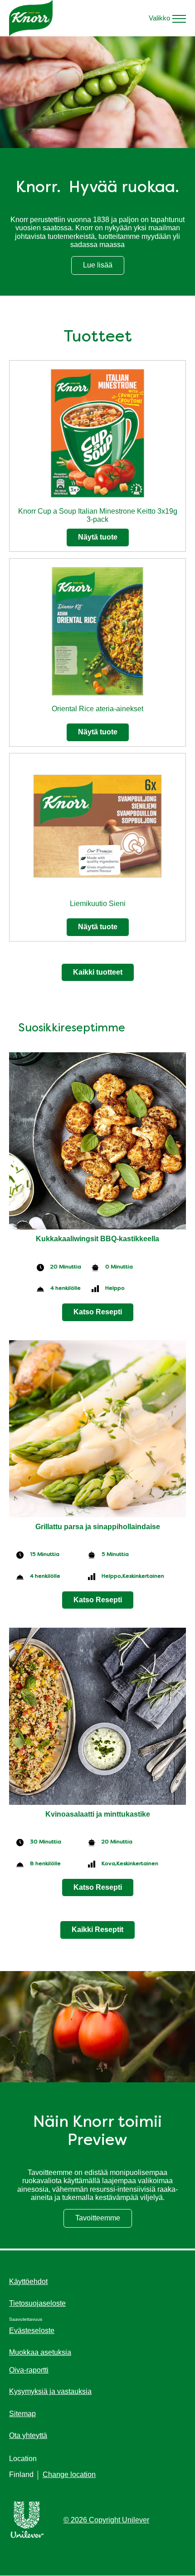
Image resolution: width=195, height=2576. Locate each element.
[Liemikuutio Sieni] (97, 829)
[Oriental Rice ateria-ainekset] (97, 634)
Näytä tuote (98, 537)
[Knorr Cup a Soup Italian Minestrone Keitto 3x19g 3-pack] (97, 436)
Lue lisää (104, 267)
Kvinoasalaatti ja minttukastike (98, 1814)
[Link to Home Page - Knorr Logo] (31, 18)
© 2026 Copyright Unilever (106, 2520)
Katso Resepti (98, 1312)
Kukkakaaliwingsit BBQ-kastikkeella (97, 1239)
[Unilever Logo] (27, 2536)
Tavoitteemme (104, 2220)
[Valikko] (179, 18)
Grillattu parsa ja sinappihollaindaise (98, 1527)
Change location (69, 2474)
